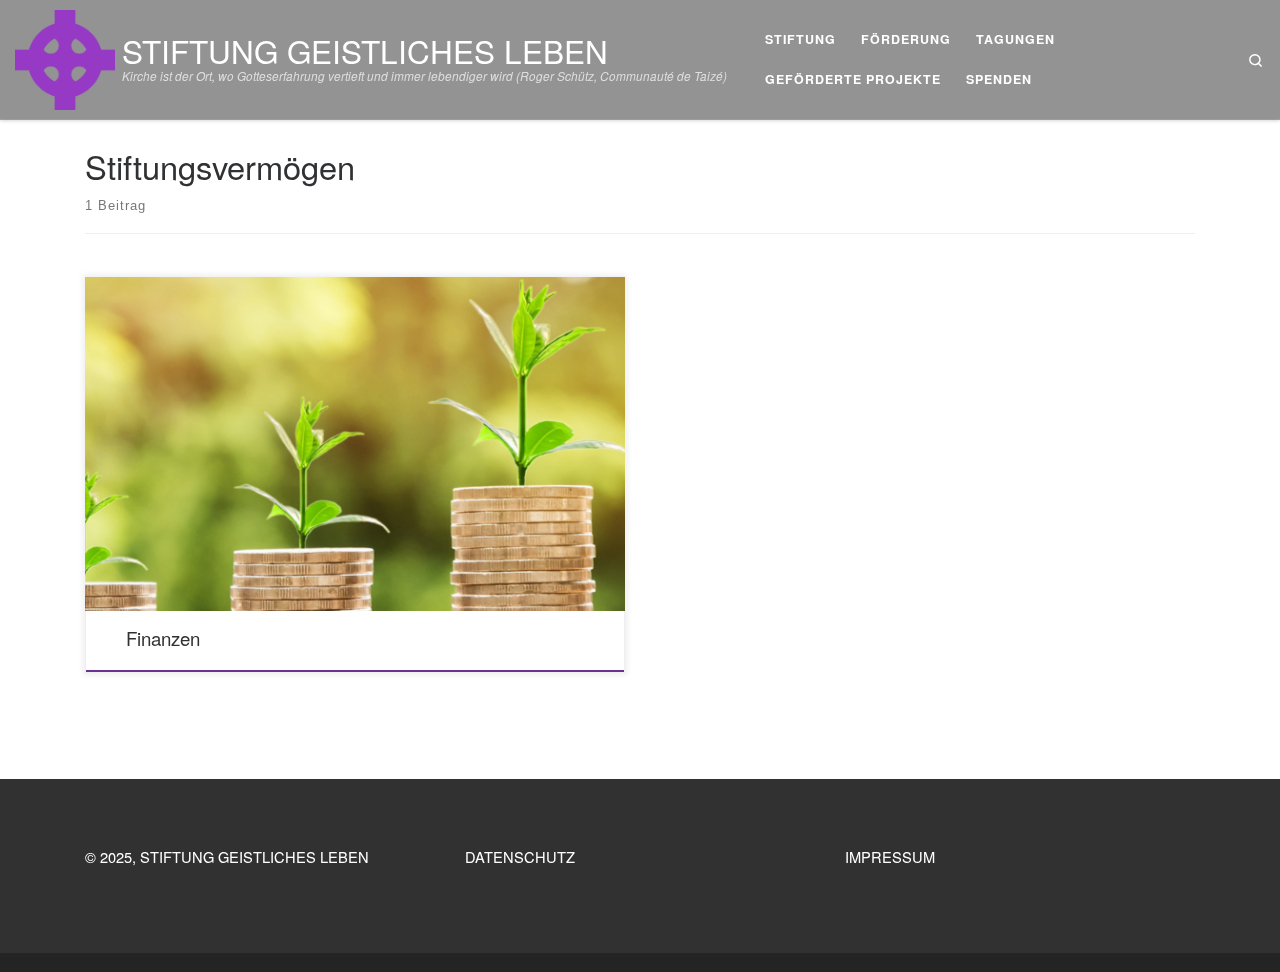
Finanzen (163, 638)
